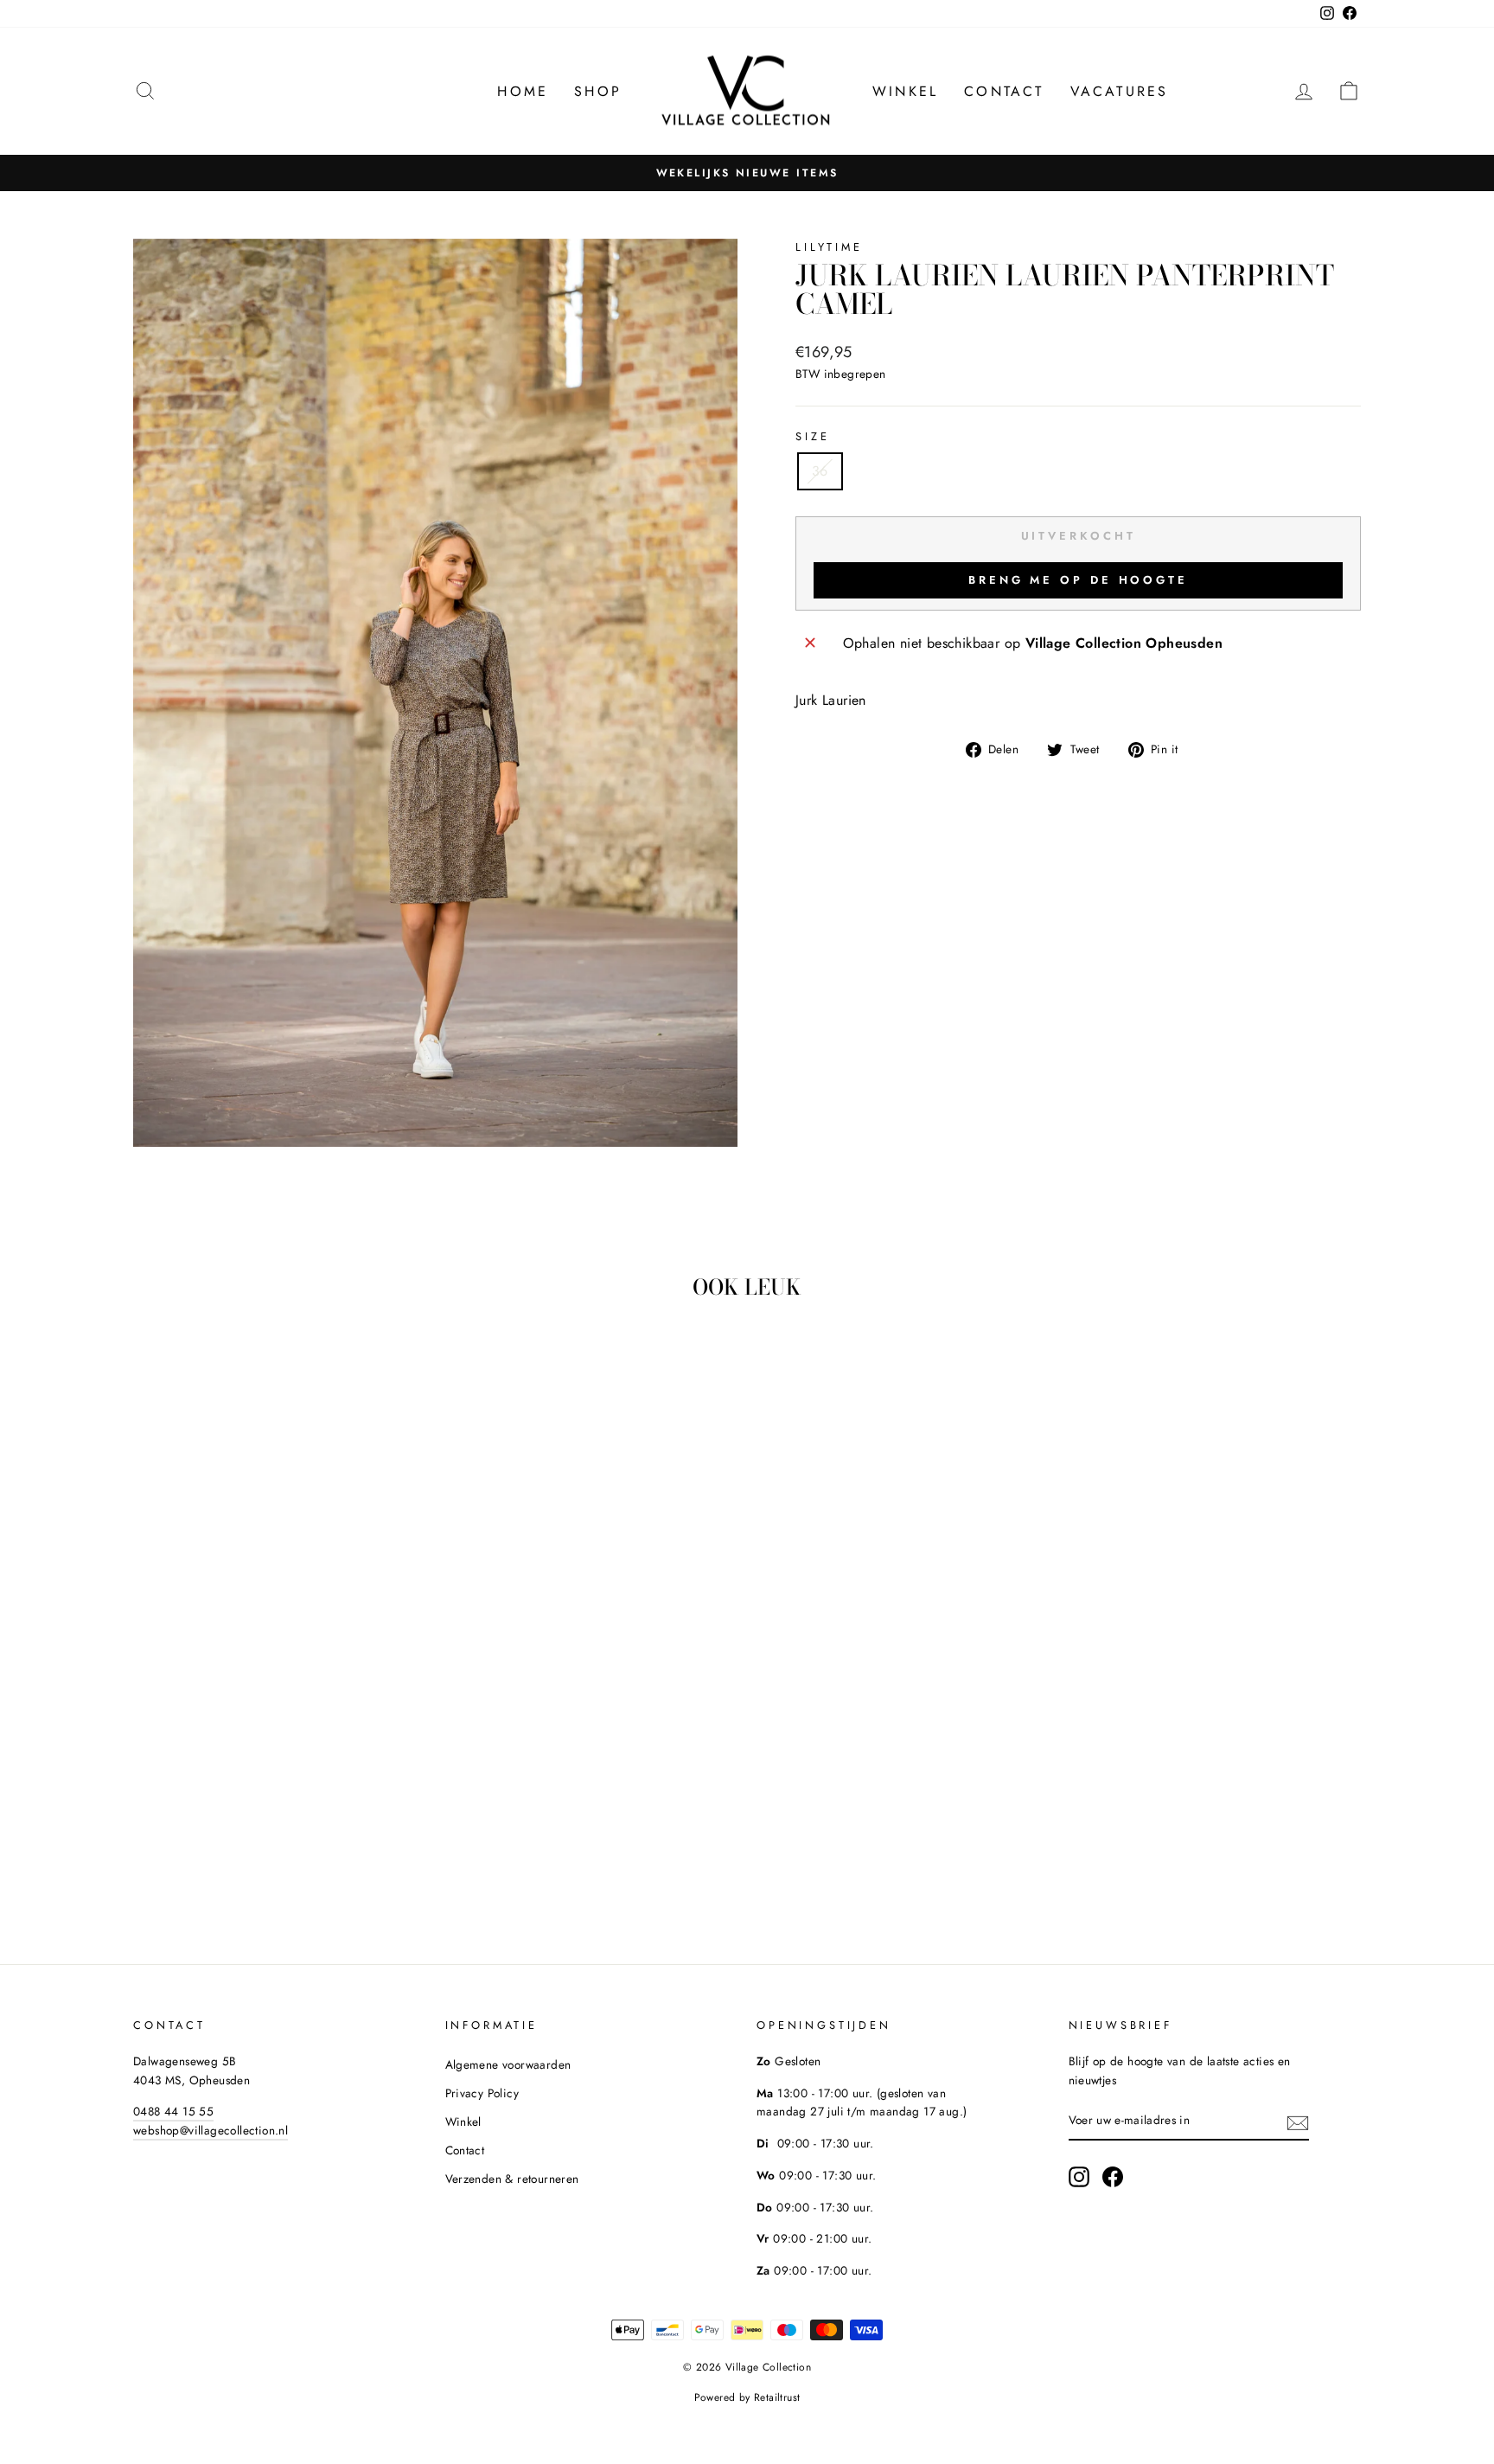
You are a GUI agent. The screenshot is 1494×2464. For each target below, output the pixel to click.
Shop (598, 91)
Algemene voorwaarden (508, 2064)
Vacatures (1120, 91)
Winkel (905, 91)
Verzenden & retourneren (512, 2179)
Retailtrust (777, 2397)
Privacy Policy (482, 2093)
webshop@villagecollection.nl (211, 2130)
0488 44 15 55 (173, 2111)
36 (820, 471)
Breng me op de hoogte (1078, 580)
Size (812, 436)
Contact (1004, 91)
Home (523, 91)
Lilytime (829, 247)
